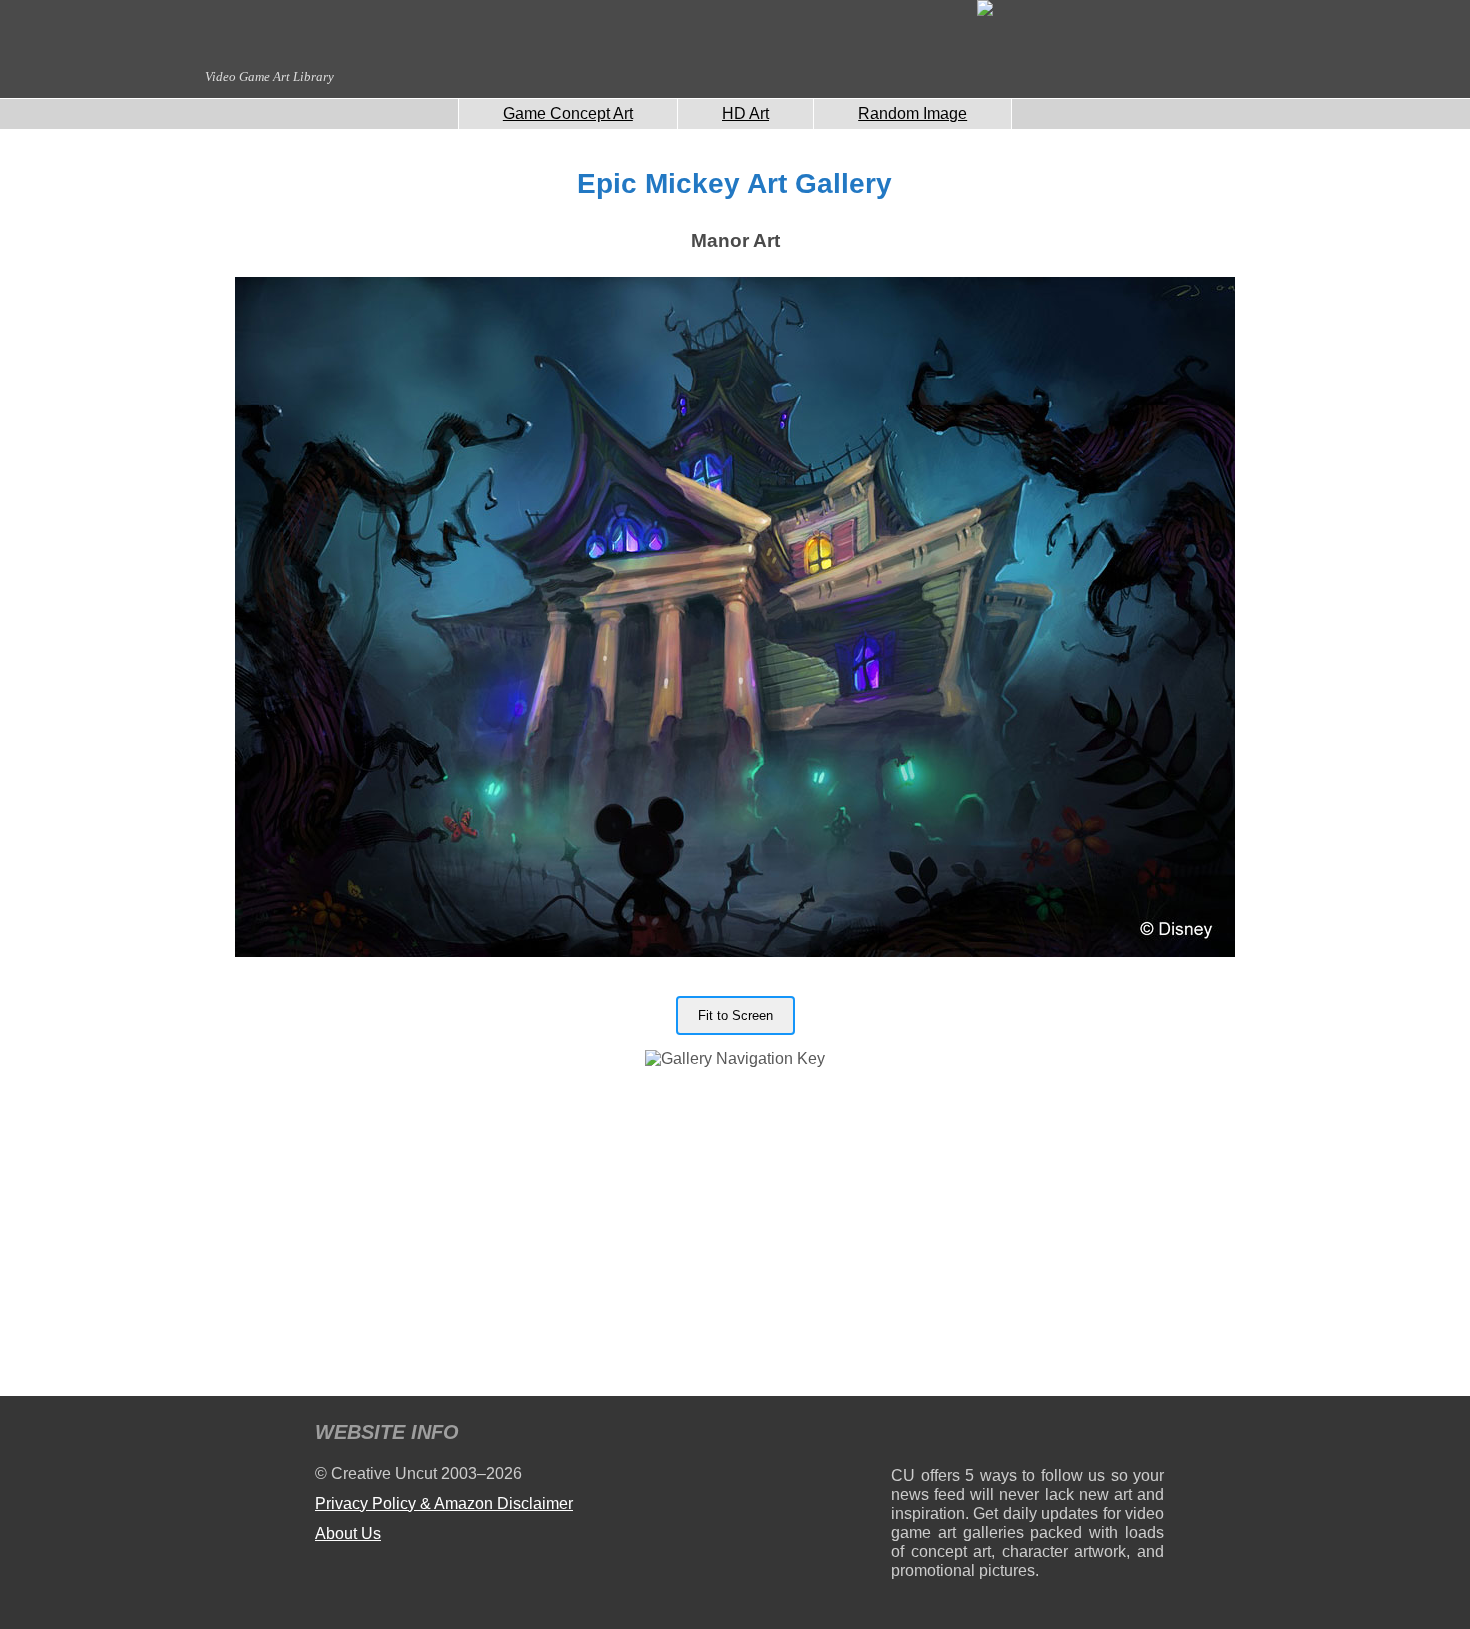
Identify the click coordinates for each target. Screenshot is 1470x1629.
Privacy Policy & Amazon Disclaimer (444, 1503)
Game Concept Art (568, 113)
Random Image (912, 113)
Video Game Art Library (269, 76)
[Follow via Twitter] (1088, 1435)
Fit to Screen (735, 1015)
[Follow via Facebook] (1027, 1435)
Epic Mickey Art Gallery (734, 183)
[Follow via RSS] (905, 1435)
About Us (348, 1533)
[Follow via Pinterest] (1149, 1435)
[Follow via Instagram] (966, 1435)
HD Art (745, 113)
